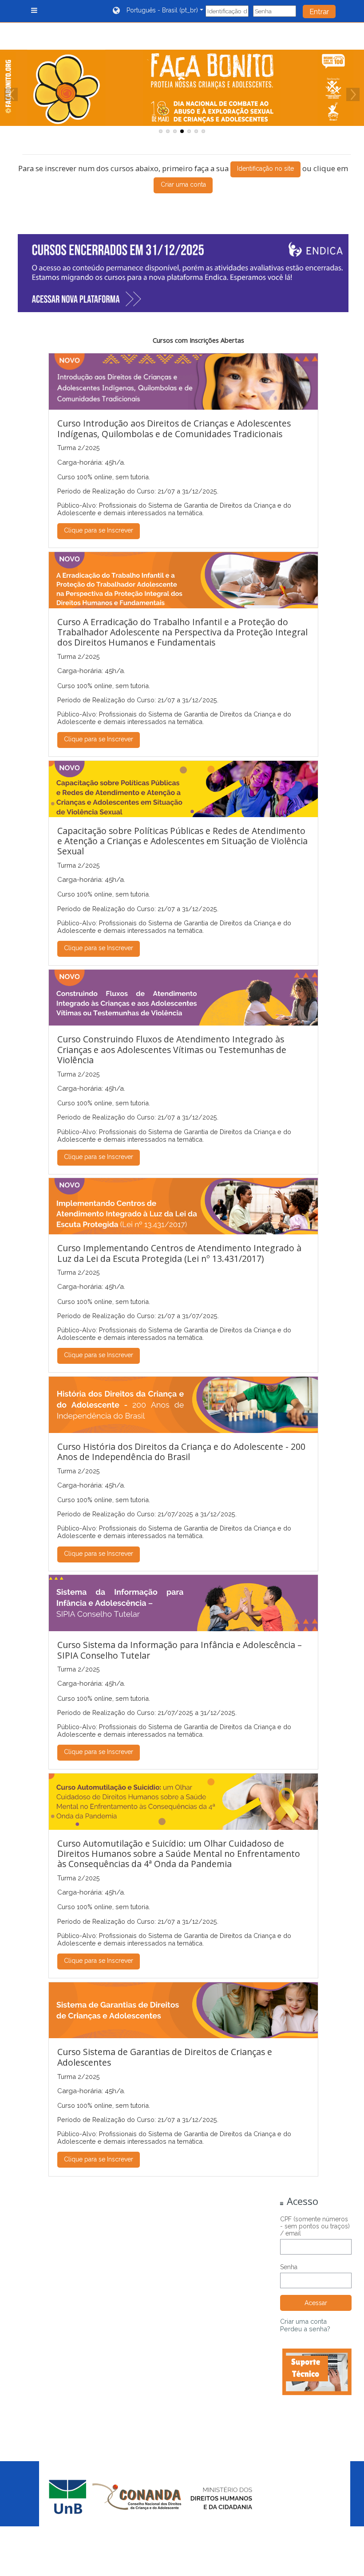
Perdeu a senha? (305, 2329)
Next (353, 94)
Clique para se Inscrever (99, 530)
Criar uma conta (183, 184)
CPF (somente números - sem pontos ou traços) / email (315, 2226)
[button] (158, 11)
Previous (11, 94)
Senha (289, 2267)
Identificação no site (265, 168)
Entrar (319, 12)
